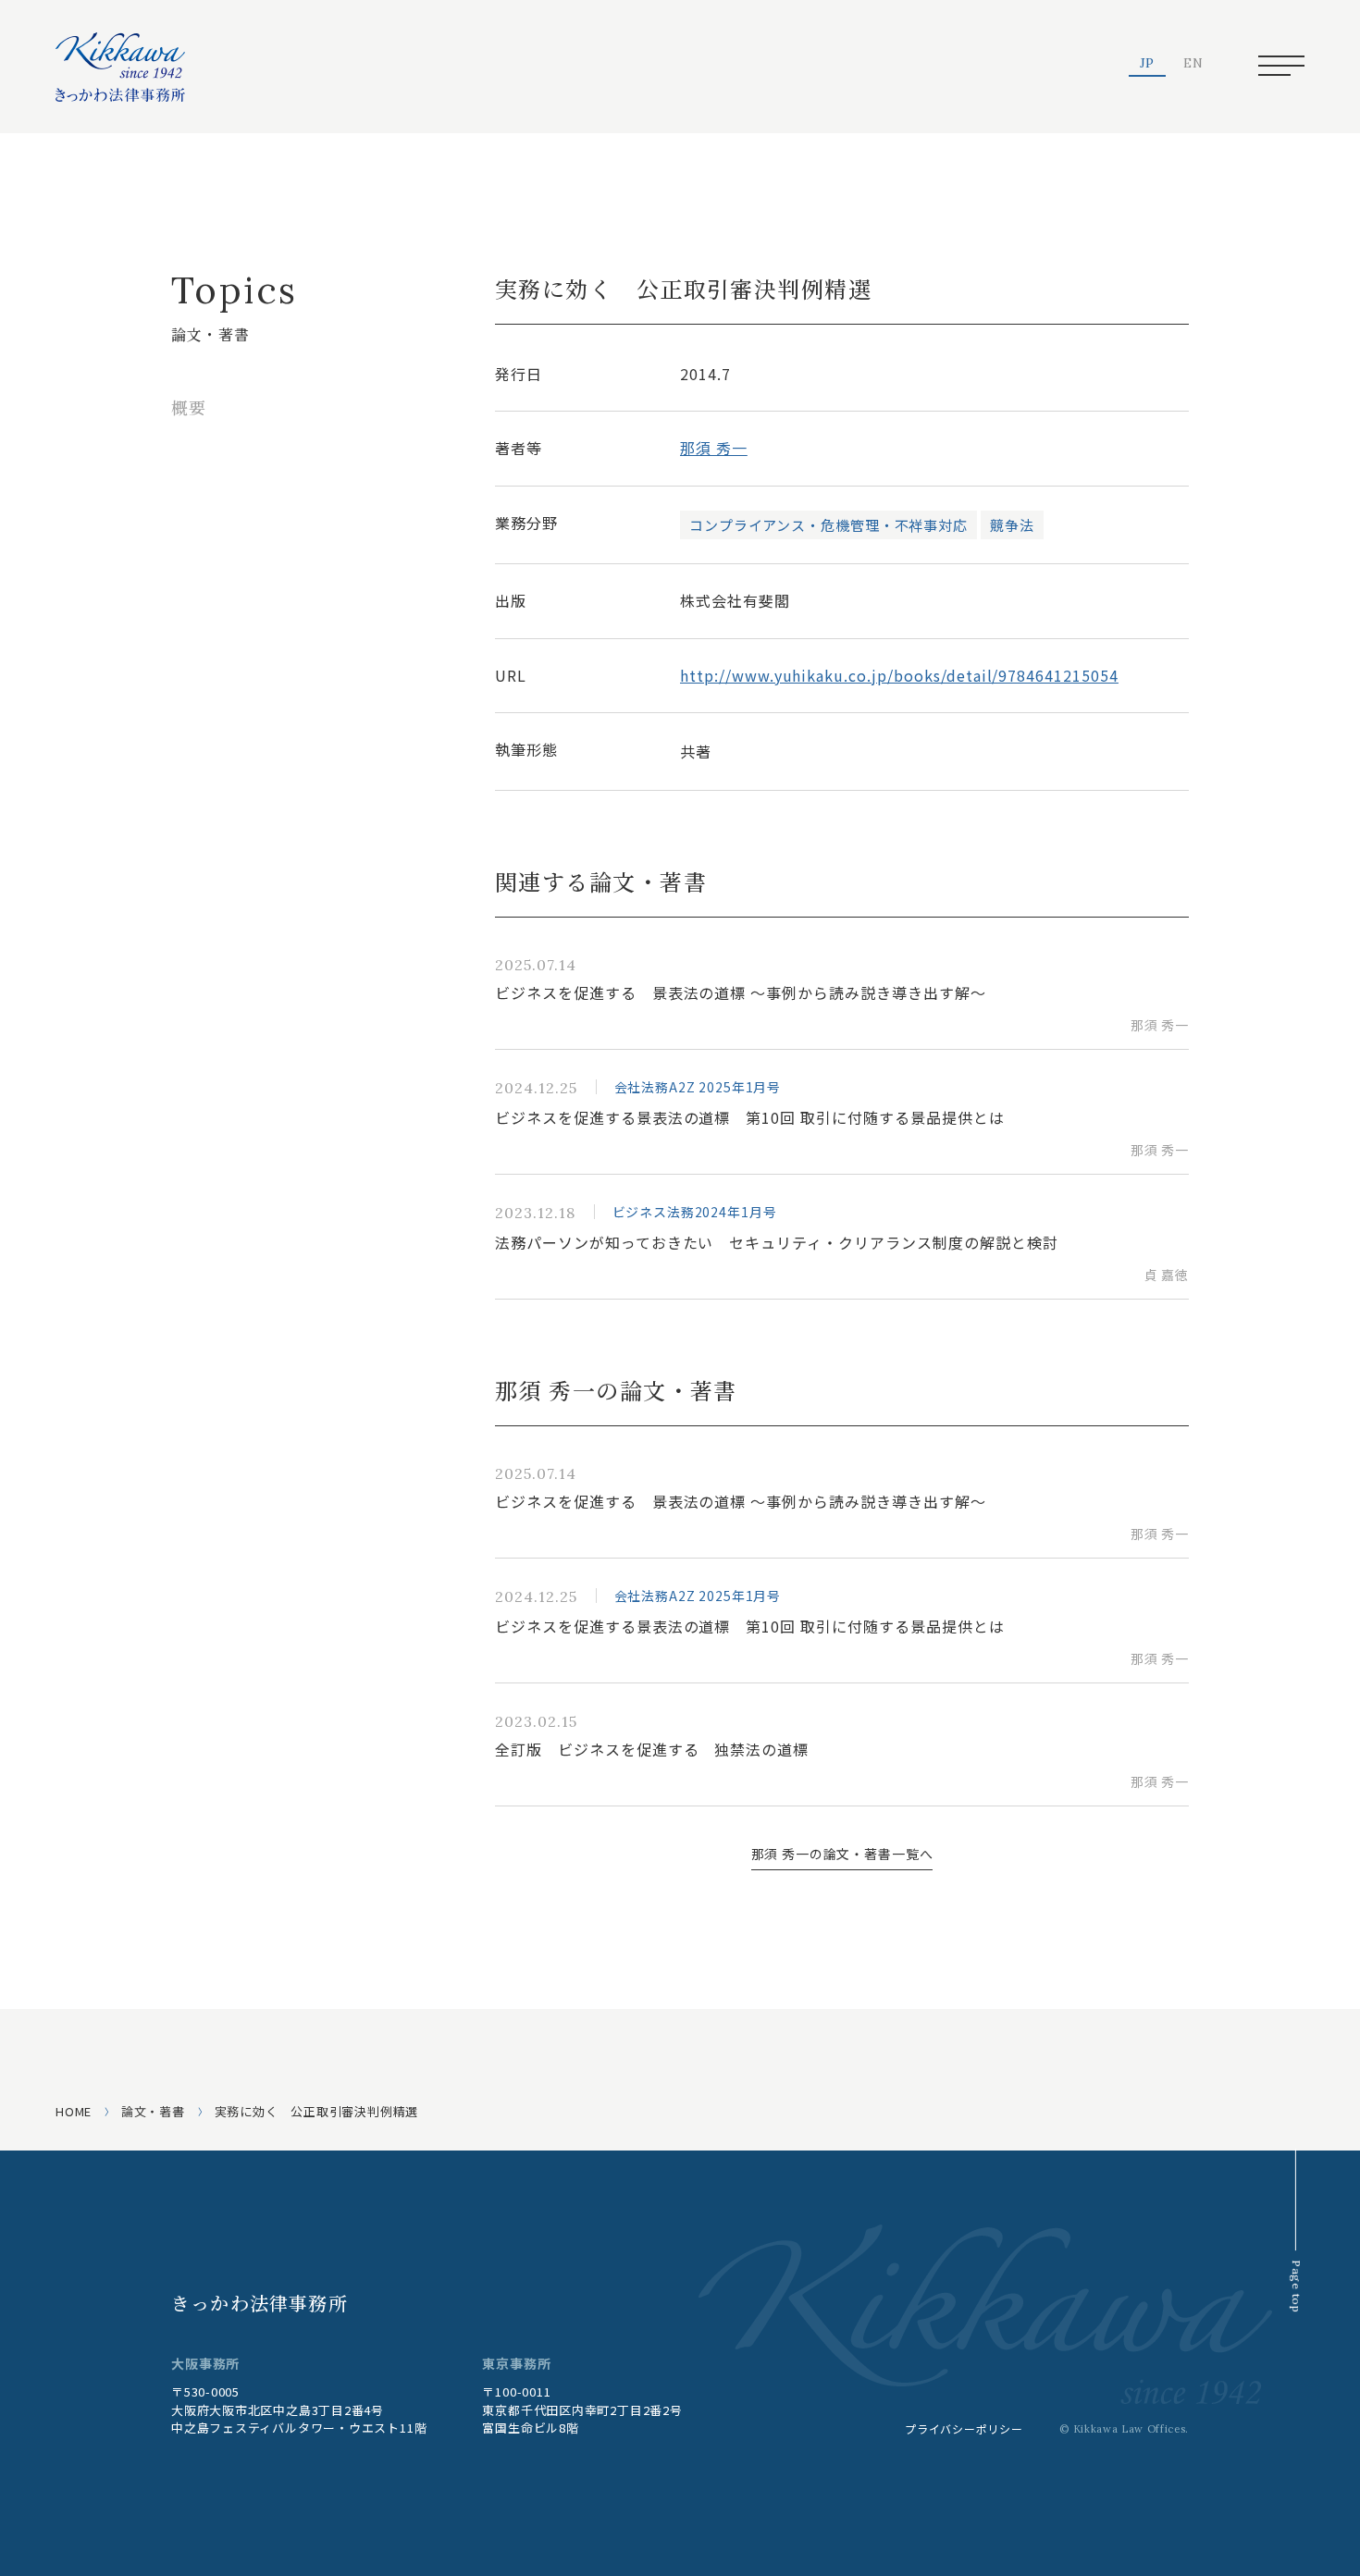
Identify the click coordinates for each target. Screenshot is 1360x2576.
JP (1148, 64)
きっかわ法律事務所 (260, 2303)
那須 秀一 (714, 448)
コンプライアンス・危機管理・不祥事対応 (828, 525)
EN (1193, 64)
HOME (74, 2111)
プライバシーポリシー (964, 2428)
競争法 (1012, 525)
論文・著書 (153, 2111)
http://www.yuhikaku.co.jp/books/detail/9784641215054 (899, 675)
